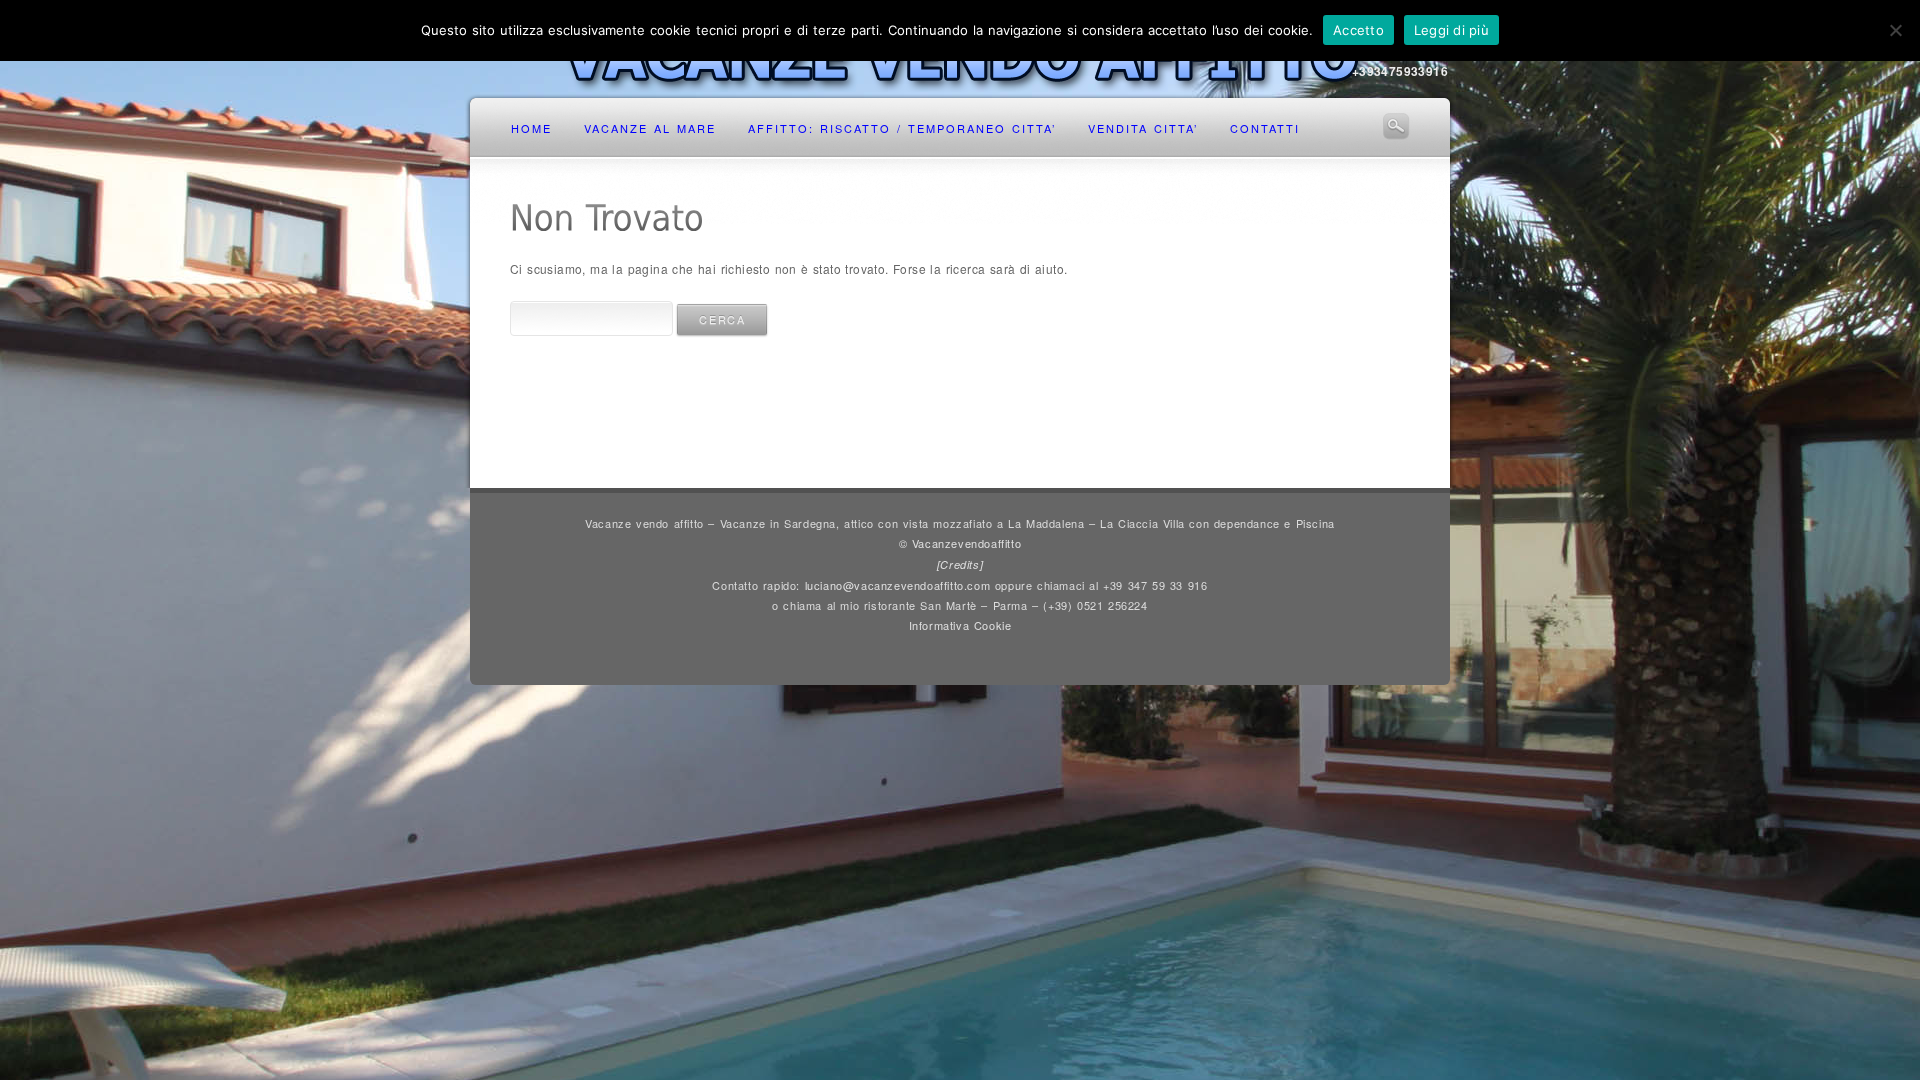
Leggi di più (1451, 30)
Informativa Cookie (960, 625)
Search (1396, 126)
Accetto (1358, 30)
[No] (1895, 30)
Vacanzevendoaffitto (966, 543)
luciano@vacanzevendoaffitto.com (898, 585)
